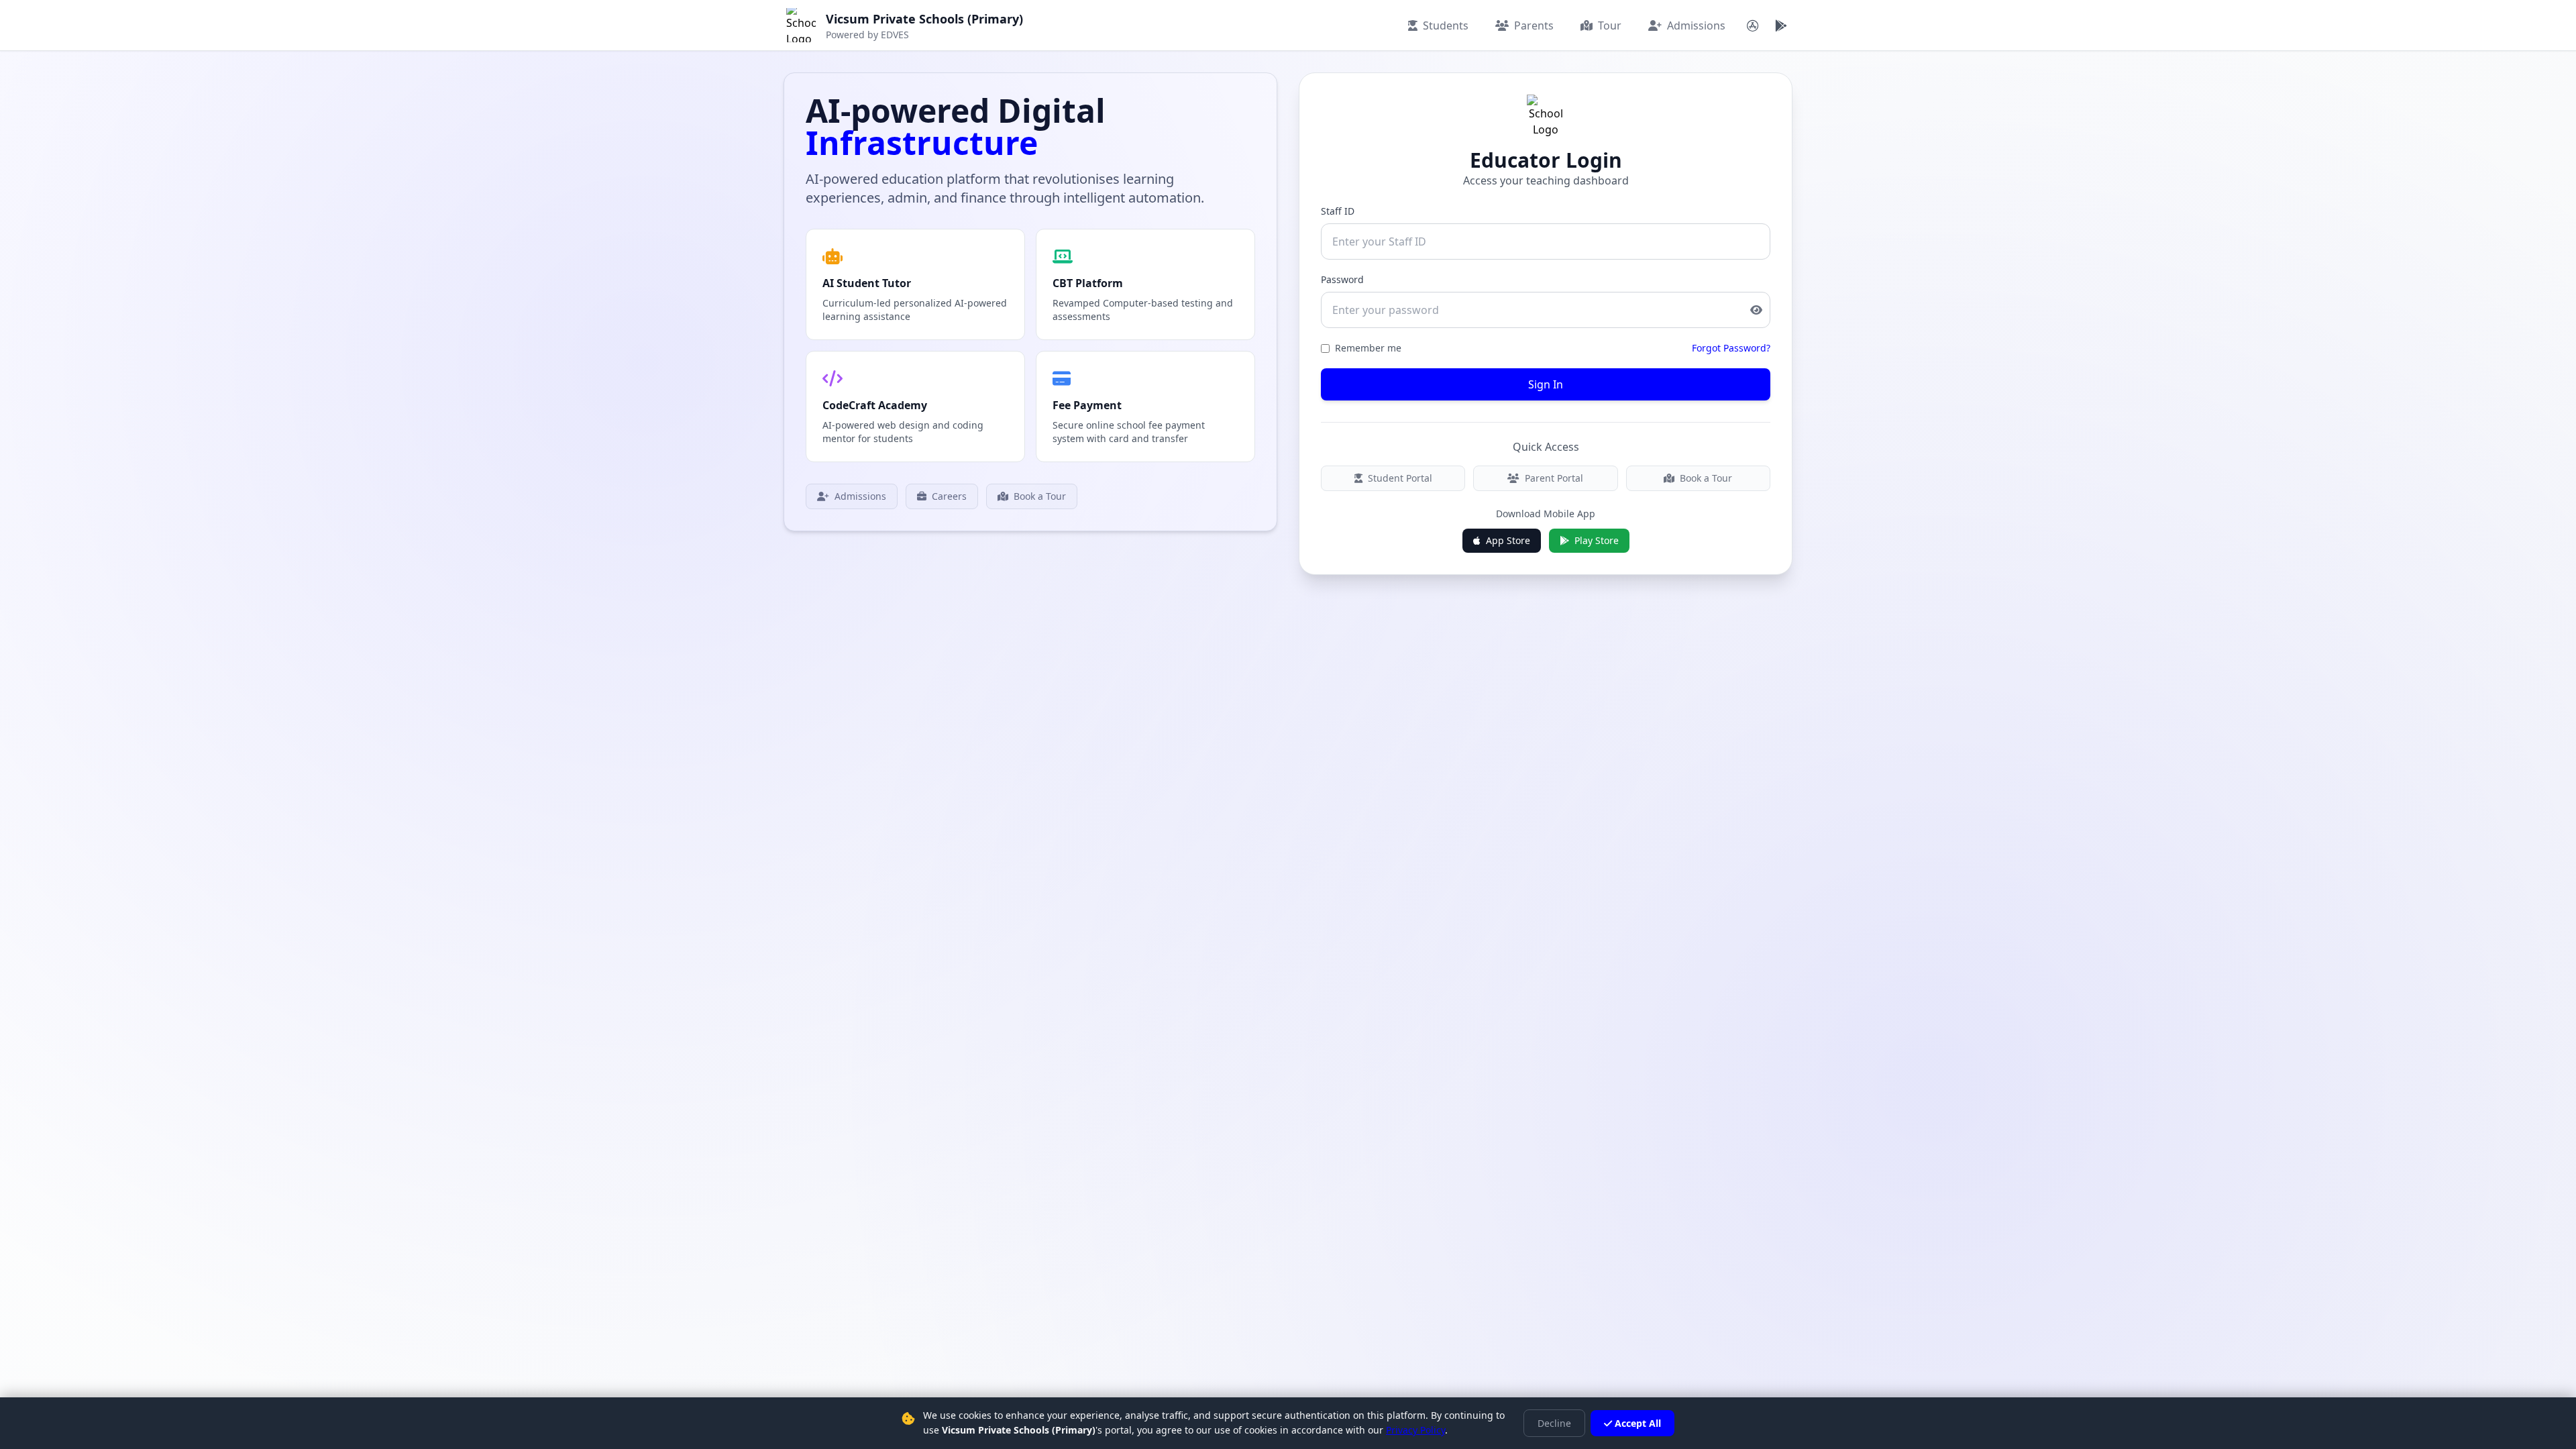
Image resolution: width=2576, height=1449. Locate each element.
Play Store (1597, 540)
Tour (1610, 25)
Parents (1534, 25)
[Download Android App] (1781, 25)
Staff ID (1338, 211)
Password (1342, 279)
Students (1446, 25)
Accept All (1638, 1423)
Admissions (1696, 25)
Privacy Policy (1415, 1430)
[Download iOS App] (1753, 25)
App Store (1508, 540)
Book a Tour (1040, 496)
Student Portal (1400, 478)
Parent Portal (1554, 478)
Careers (949, 496)
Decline (1554, 1423)
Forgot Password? (1731, 348)
